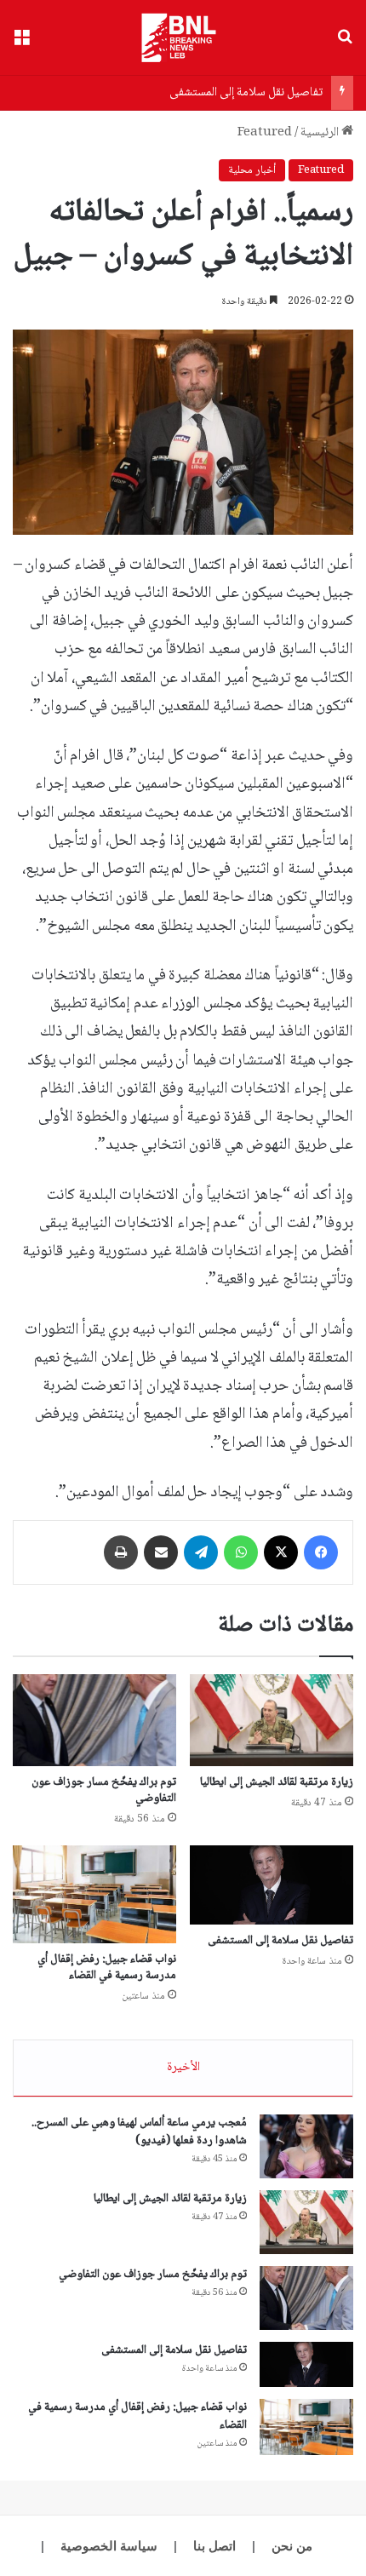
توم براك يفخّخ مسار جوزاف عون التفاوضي (104, 1790)
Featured (265, 133)
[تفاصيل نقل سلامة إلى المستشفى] (272, 1885)
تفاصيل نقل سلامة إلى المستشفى (246, 93)
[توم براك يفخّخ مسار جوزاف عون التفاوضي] (94, 1720)
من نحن (292, 2546)
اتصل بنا (214, 2546)
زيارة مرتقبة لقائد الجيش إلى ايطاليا (277, 1782)
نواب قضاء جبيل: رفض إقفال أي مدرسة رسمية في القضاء (107, 1968)
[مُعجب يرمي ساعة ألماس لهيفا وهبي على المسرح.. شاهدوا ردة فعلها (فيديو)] (306, 2146)
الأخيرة (183, 2068)
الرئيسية (321, 133)
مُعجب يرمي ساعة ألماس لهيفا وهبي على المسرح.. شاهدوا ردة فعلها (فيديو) (139, 2132)
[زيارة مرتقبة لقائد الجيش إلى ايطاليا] (272, 1720)
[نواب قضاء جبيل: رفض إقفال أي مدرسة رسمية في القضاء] (94, 1894)
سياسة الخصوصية (109, 2546)
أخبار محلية (252, 170)
